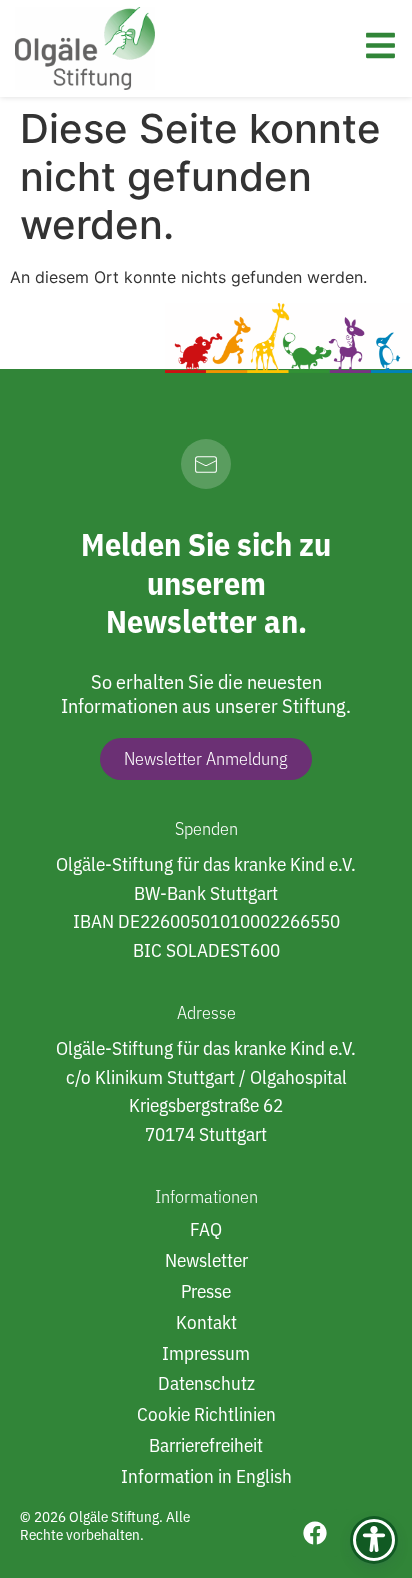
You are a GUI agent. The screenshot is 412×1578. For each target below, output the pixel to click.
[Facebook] (315, 1533)
